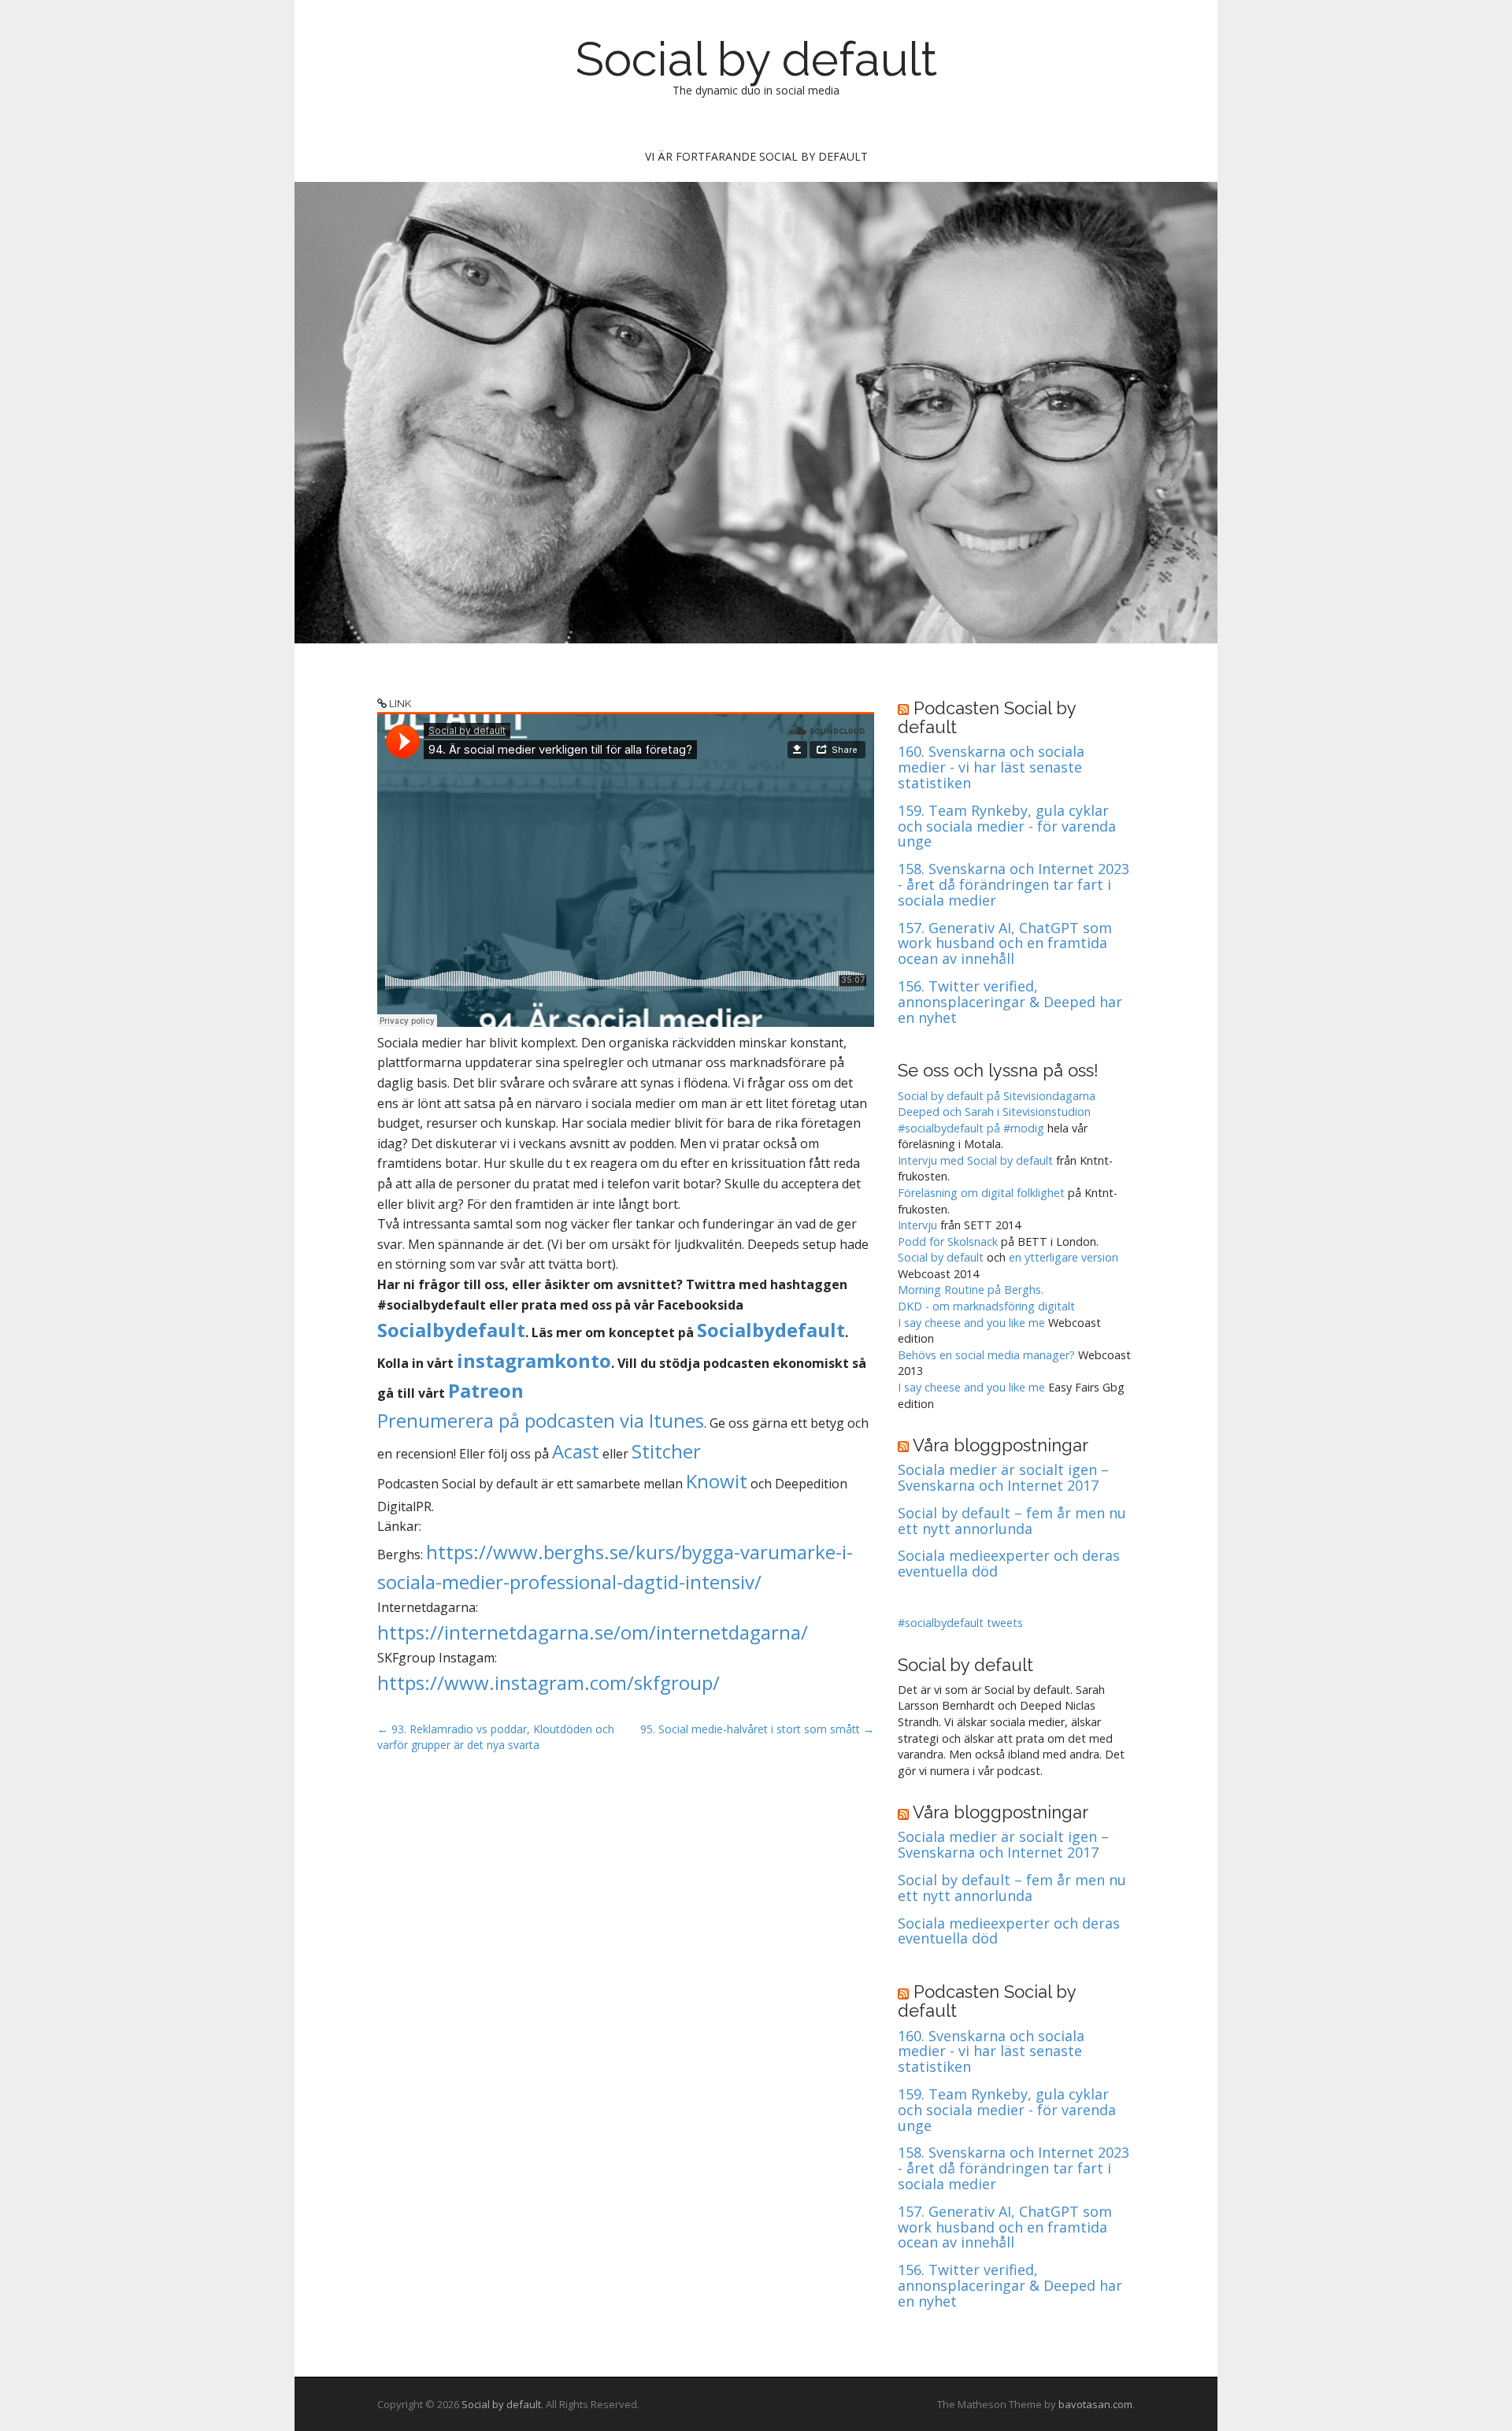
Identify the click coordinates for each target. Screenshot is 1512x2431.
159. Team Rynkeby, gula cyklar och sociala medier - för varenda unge (1007, 826)
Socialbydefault (451, 1330)
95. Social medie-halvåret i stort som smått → (757, 1729)
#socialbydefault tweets (960, 1623)
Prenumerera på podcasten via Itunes (541, 1420)
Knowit (717, 1481)
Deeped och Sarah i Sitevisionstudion (994, 1112)
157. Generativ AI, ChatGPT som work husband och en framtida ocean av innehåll (1005, 944)
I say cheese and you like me (971, 1323)
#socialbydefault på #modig (971, 1128)
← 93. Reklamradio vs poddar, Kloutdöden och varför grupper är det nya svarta (496, 1737)
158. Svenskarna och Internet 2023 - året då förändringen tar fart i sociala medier (1014, 885)
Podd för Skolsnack (948, 1241)
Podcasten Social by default (987, 717)
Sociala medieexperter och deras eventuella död (1009, 1564)
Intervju (917, 1225)
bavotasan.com (1095, 2404)
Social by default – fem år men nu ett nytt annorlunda (1012, 1521)
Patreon (486, 1390)
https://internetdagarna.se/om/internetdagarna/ (593, 1632)
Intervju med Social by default (975, 1160)
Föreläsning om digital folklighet (981, 1193)
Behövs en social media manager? (986, 1355)
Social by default (756, 59)
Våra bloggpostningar (1001, 1445)
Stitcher (666, 1451)
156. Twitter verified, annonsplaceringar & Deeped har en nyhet (1010, 1002)
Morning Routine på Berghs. (971, 1290)
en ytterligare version (1064, 1257)
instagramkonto (534, 1360)
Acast (576, 1451)
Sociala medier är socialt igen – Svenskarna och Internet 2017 (1003, 1478)
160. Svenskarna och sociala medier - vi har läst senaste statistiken (991, 767)
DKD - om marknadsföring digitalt (986, 1306)
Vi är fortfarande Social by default (756, 156)
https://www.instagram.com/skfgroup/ (548, 1682)
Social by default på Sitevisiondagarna (997, 1096)
